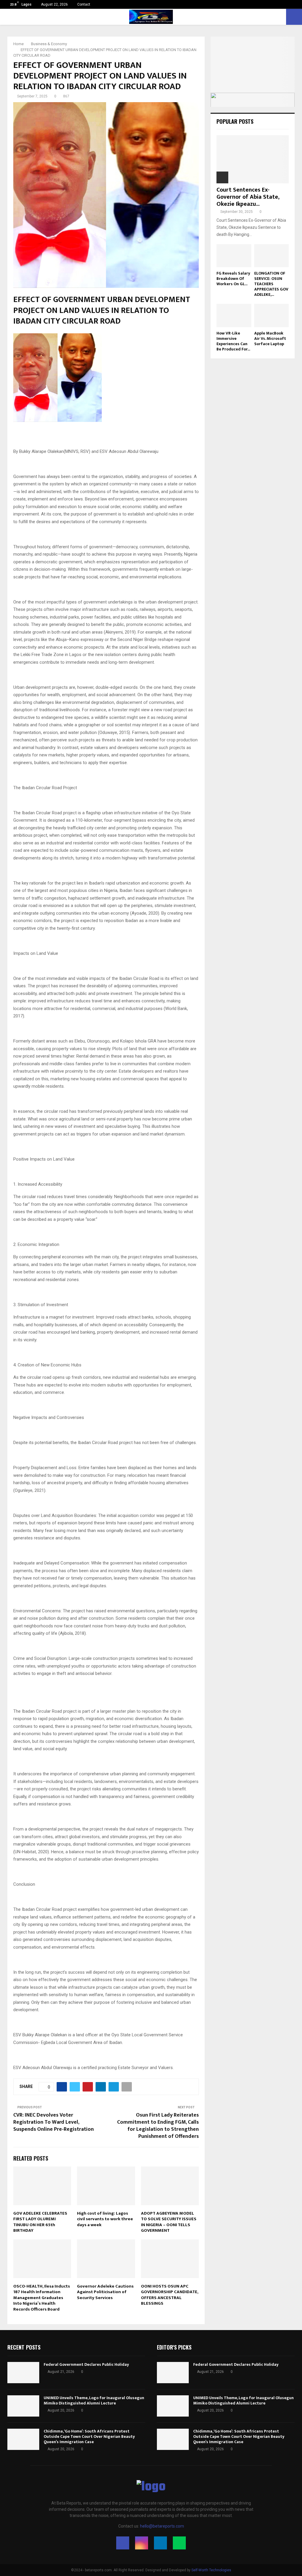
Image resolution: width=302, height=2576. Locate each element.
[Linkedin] (160, 2543)
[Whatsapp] (179, 2543)
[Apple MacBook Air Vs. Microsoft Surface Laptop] (272, 315)
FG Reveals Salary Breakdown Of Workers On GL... (233, 279)
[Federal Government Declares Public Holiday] (23, 2373)
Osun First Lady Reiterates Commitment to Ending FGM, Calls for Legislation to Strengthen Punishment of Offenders (158, 2126)
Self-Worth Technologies (211, 2570)
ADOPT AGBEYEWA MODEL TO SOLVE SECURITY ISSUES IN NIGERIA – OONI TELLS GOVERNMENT (169, 2222)
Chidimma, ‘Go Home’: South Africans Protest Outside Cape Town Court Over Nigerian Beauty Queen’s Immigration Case (89, 2436)
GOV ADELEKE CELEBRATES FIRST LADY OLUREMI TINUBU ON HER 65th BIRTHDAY (40, 2222)
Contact (84, 4)
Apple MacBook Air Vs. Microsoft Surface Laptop (270, 338)
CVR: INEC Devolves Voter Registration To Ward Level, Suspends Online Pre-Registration (54, 2122)
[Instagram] (142, 2543)
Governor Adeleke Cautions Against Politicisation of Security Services (105, 2292)
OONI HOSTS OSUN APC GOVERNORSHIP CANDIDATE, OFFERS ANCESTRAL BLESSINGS (170, 2295)
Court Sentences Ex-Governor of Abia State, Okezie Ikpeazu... (248, 197)
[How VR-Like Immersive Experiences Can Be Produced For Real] (234, 315)
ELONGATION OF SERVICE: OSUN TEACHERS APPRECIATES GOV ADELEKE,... (271, 284)
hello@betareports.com (162, 2526)
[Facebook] (123, 2543)
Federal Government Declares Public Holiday (86, 2364)
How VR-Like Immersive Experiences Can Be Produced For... (233, 341)
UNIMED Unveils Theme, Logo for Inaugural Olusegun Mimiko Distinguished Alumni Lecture (94, 2400)
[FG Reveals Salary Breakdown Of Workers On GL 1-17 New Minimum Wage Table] (234, 256)
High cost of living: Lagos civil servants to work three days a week (105, 2219)
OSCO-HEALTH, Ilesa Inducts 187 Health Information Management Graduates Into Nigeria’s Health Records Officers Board (42, 2298)
